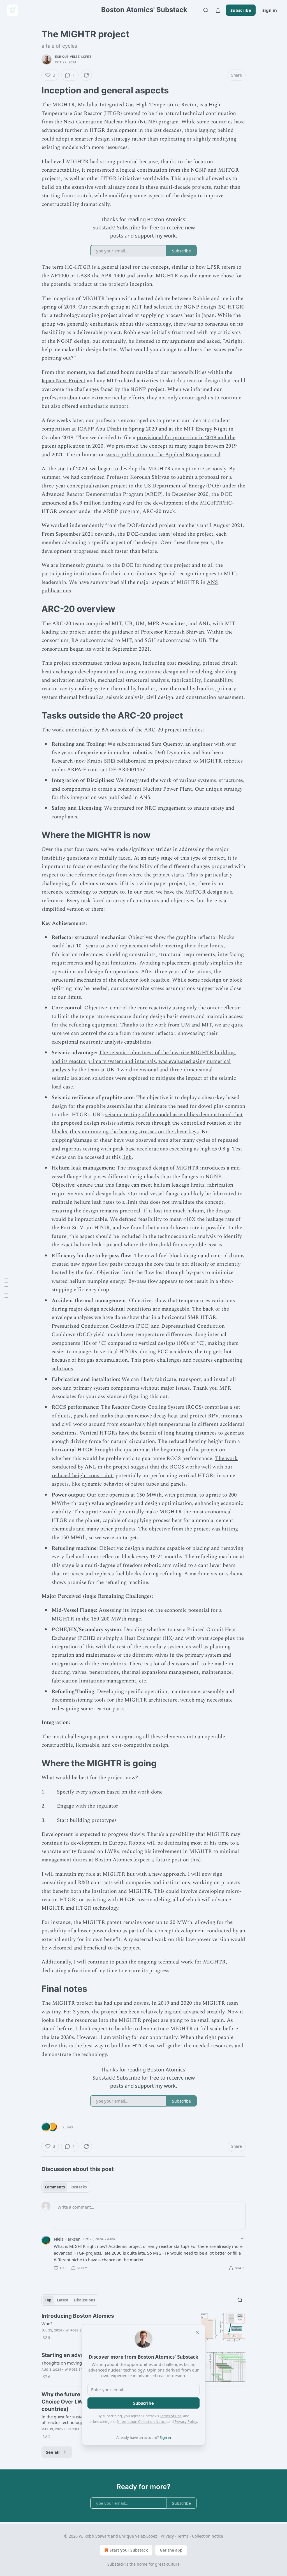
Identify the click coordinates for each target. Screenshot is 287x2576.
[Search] (206, 10)
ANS (212, 582)
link (127, 1157)
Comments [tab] (55, 2187)
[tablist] (66, 2187)
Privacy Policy (186, 2421)
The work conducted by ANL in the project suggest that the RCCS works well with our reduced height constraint (145, 1467)
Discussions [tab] (85, 2300)
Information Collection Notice (142, 2421)
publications (56, 591)
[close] (197, 2332)
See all (53, 2452)
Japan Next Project (63, 381)
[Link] (34, 90)
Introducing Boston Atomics (78, 2316)
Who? (47, 2324)
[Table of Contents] (6, 1288)
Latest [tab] (63, 2300)
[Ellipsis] (243, 2239)
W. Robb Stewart (80, 2330)
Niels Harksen (67, 2239)
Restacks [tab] (78, 2187)
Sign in (270, 10)
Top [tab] (48, 2300)
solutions (62, 1369)
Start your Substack (129, 2550)
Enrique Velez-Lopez (73, 57)
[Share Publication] (218, 10)
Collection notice (208, 2536)
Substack (116, 2564)
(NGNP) (148, 122)
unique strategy (224, 789)
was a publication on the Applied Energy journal (163, 455)
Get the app (171, 2550)
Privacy (167, 2536)
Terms (183, 2536)
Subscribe (241, 10)
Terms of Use (171, 2416)
